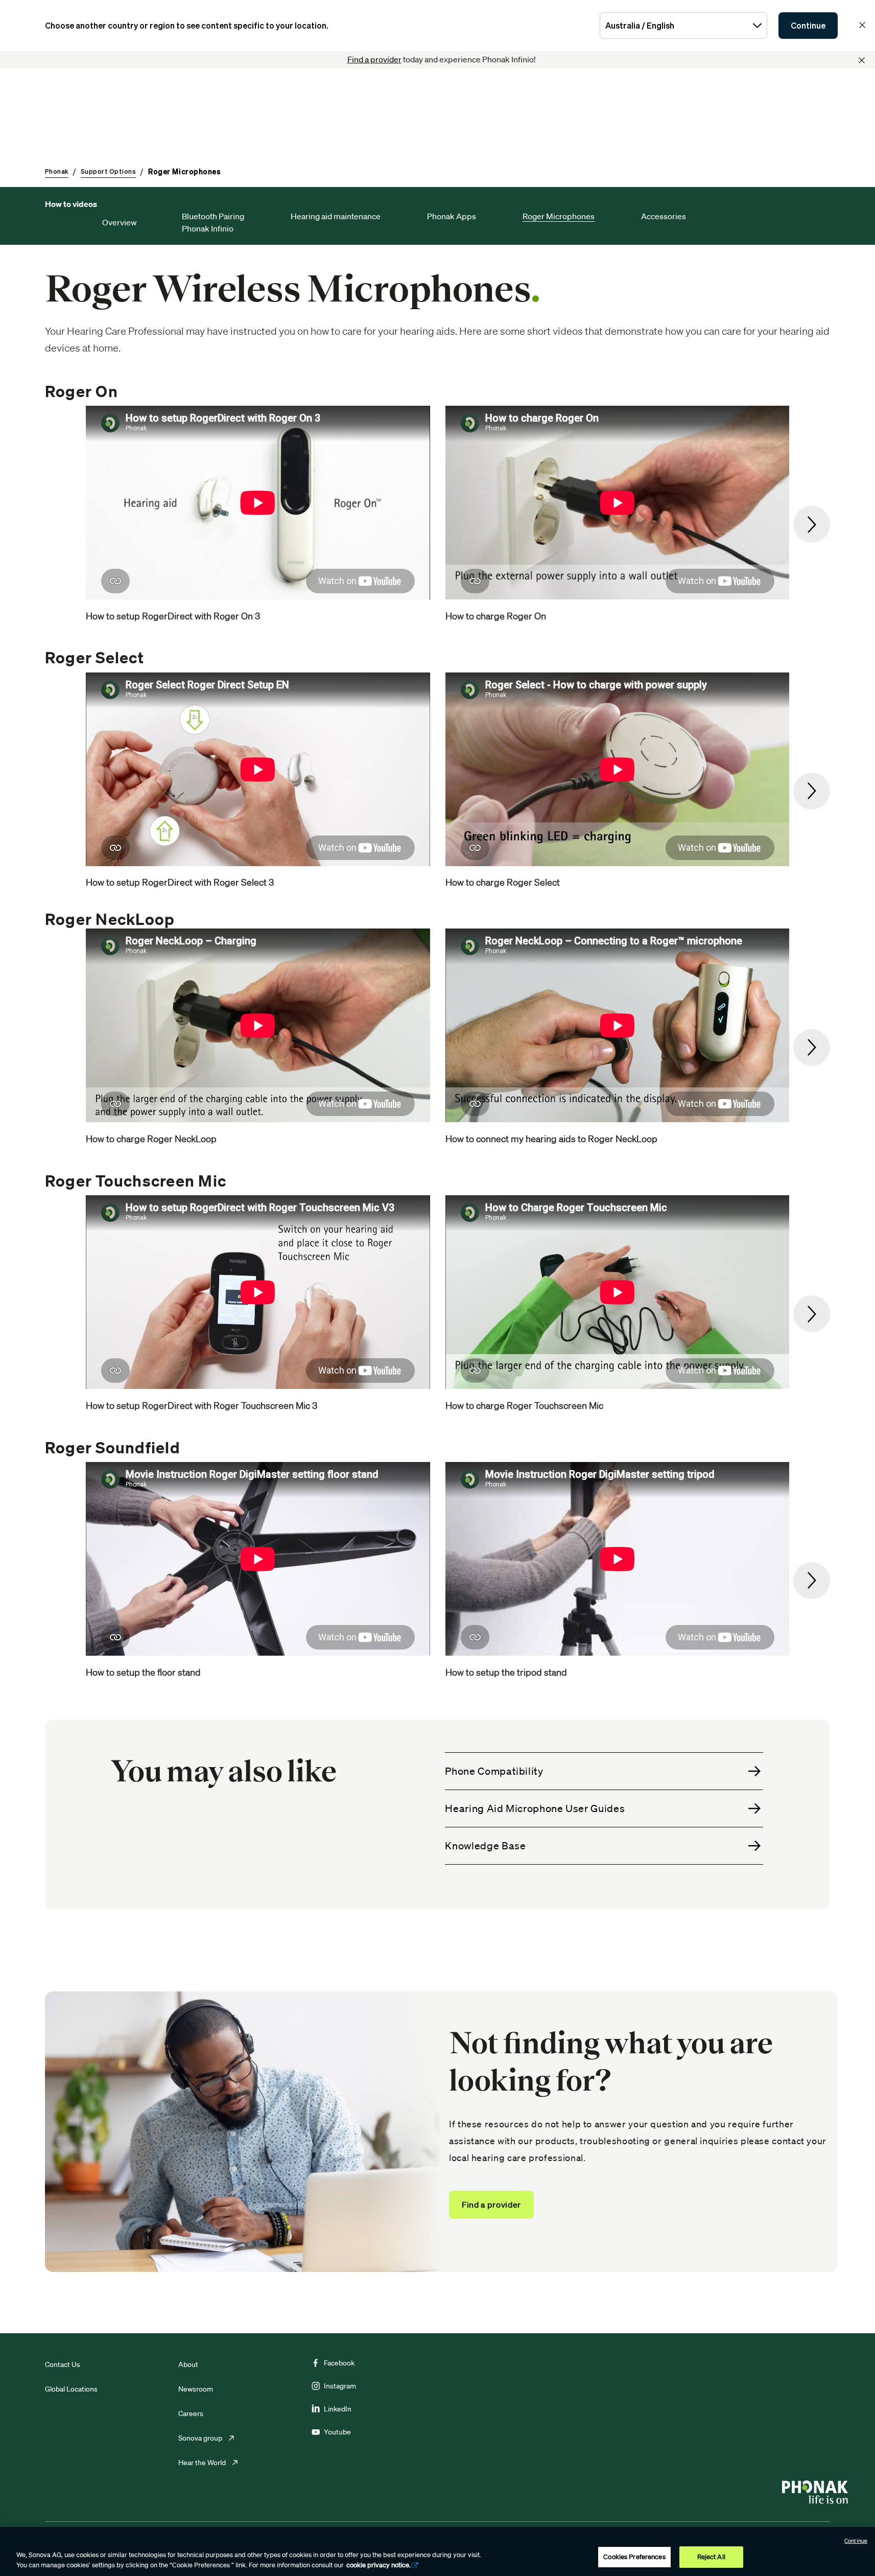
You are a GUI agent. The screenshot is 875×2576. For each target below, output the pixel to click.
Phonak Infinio (208, 228)
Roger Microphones (559, 216)
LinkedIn (338, 2409)
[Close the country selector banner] (862, 25)
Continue (808, 26)
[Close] (862, 60)
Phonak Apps (452, 216)
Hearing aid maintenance (336, 216)
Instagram (340, 2386)
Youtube (337, 2432)
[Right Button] (812, 524)
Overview (120, 222)
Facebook (339, 2363)
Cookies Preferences (634, 2557)
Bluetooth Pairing (213, 216)
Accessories (664, 216)
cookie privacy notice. (379, 2565)
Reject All (711, 2557)
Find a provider (374, 59)
